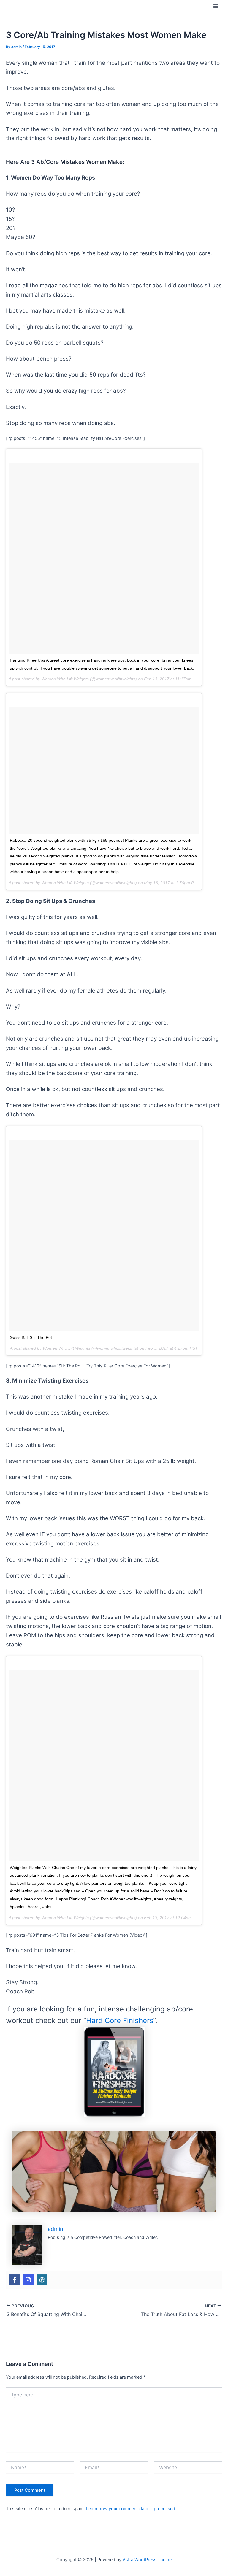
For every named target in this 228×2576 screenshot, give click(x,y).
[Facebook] (15, 2280)
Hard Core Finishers (120, 2021)
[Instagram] (28, 2280)
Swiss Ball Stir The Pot (31, 1337)
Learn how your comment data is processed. (131, 2509)
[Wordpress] (42, 2280)
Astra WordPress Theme (147, 2560)
